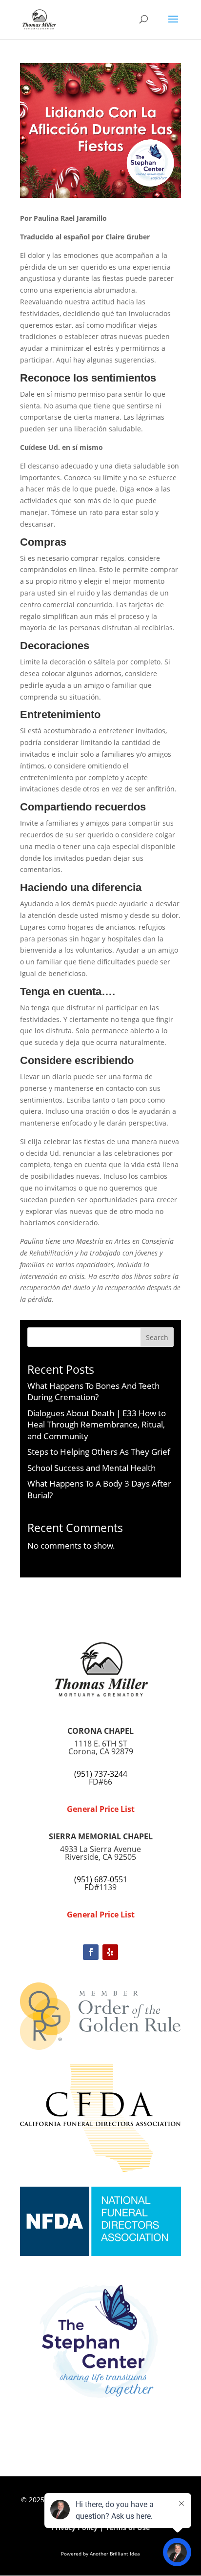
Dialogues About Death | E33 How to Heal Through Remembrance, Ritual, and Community (97, 1425)
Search (157, 1337)
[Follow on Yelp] (110, 1952)
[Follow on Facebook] (91, 1952)
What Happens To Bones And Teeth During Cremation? (93, 1392)
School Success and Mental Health (91, 1468)
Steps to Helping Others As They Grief (99, 1452)
